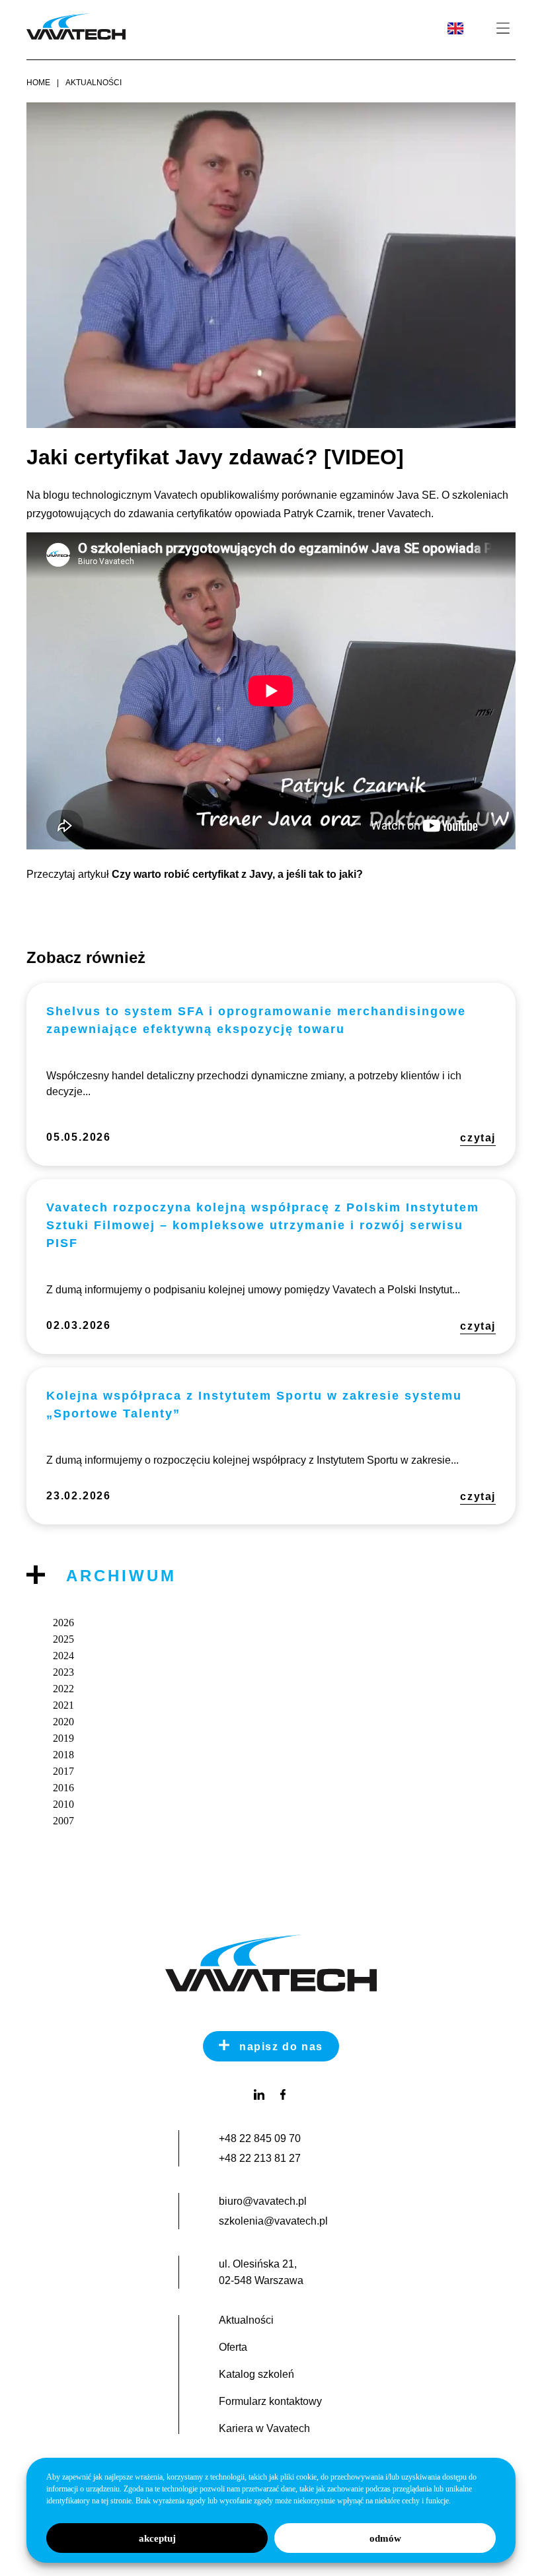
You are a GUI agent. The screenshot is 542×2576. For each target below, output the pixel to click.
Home (38, 83)
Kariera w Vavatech (264, 2429)
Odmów (385, 2538)
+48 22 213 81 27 (260, 2158)
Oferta (233, 2347)
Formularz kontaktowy (270, 2402)
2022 (63, 1689)
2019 (63, 1738)
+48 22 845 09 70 (260, 2138)
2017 (63, 1771)
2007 (63, 1821)
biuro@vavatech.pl (263, 2201)
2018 (63, 1755)
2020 (63, 1722)
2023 (63, 1672)
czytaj (478, 1138)
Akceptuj (157, 2538)
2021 (63, 1705)
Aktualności (94, 83)
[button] (503, 29)
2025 (63, 1639)
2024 (63, 1656)
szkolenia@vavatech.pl (273, 2221)
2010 (63, 1804)
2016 (63, 1788)
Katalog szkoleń (256, 2375)
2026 (63, 1623)
